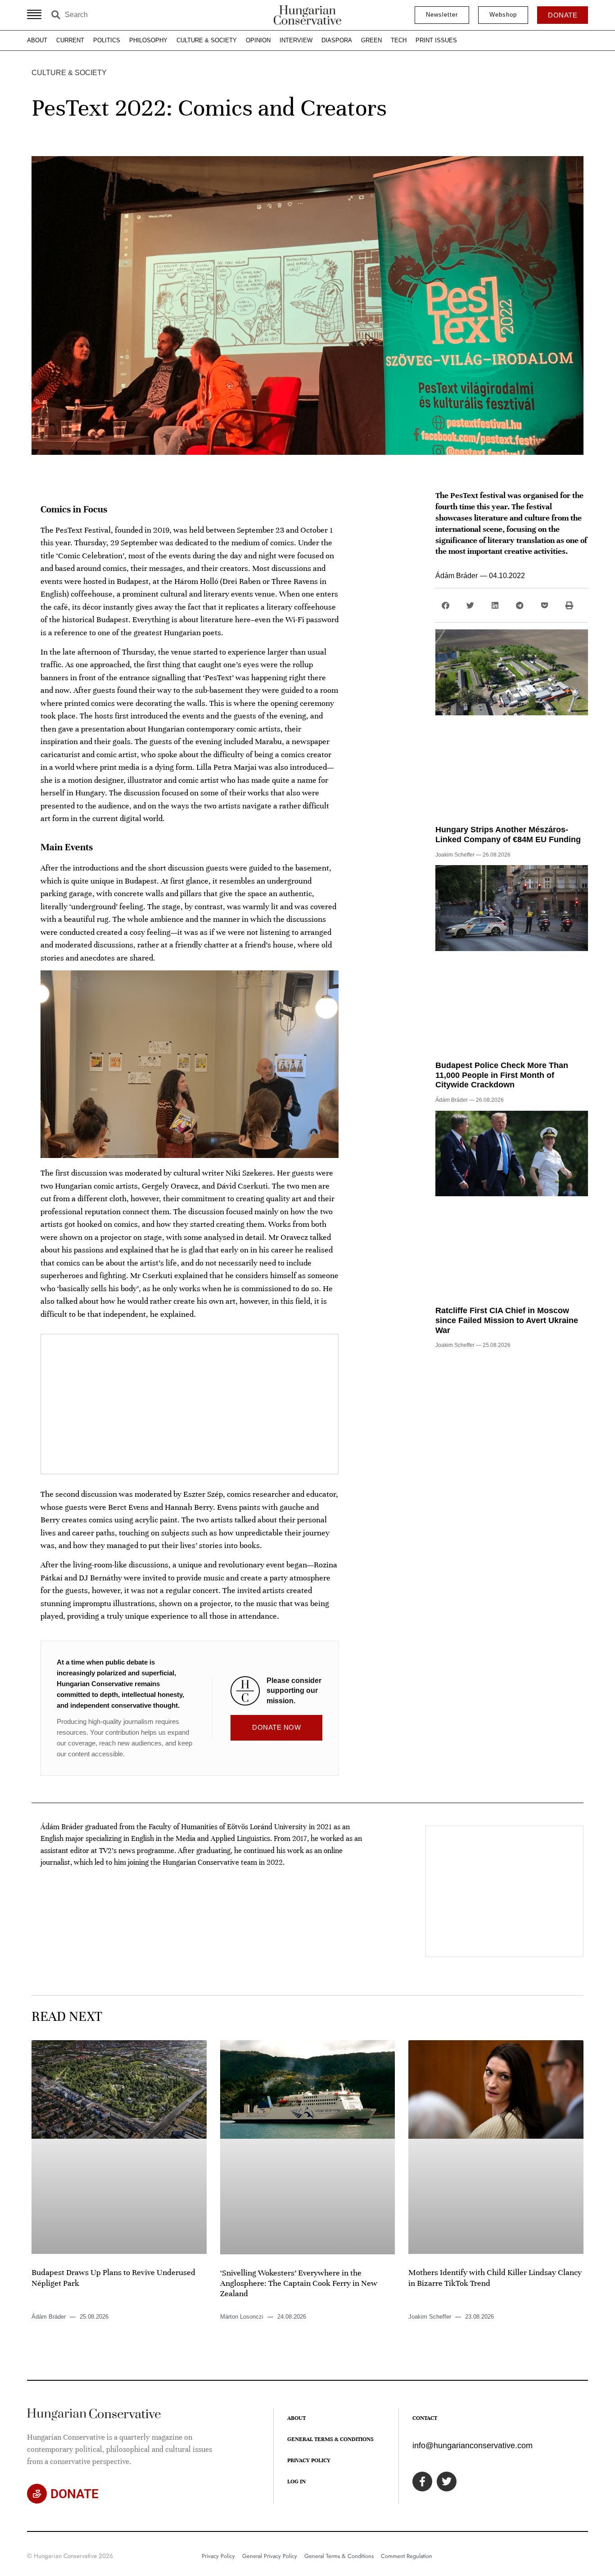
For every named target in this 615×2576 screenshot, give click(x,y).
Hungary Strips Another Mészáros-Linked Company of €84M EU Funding (508, 835)
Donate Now (276, 1727)
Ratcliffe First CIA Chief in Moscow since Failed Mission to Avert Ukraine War (507, 1320)
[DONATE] (37, 2494)
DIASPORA (337, 40)
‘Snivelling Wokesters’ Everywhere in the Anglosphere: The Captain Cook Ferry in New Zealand (299, 2283)
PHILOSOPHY (148, 40)
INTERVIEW (296, 40)
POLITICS (107, 40)
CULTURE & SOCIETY (207, 40)
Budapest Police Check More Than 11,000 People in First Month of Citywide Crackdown (502, 1075)
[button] (445, 605)
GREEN (371, 40)
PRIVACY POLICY (309, 2460)
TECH (399, 40)
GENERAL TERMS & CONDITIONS (330, 2439)
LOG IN (296, 2482)
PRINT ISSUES (436, 40)
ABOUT (37, 40)
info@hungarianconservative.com (473, 2446)
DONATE (75, 2494)
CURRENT (70, 40)
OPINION (258, 40)
